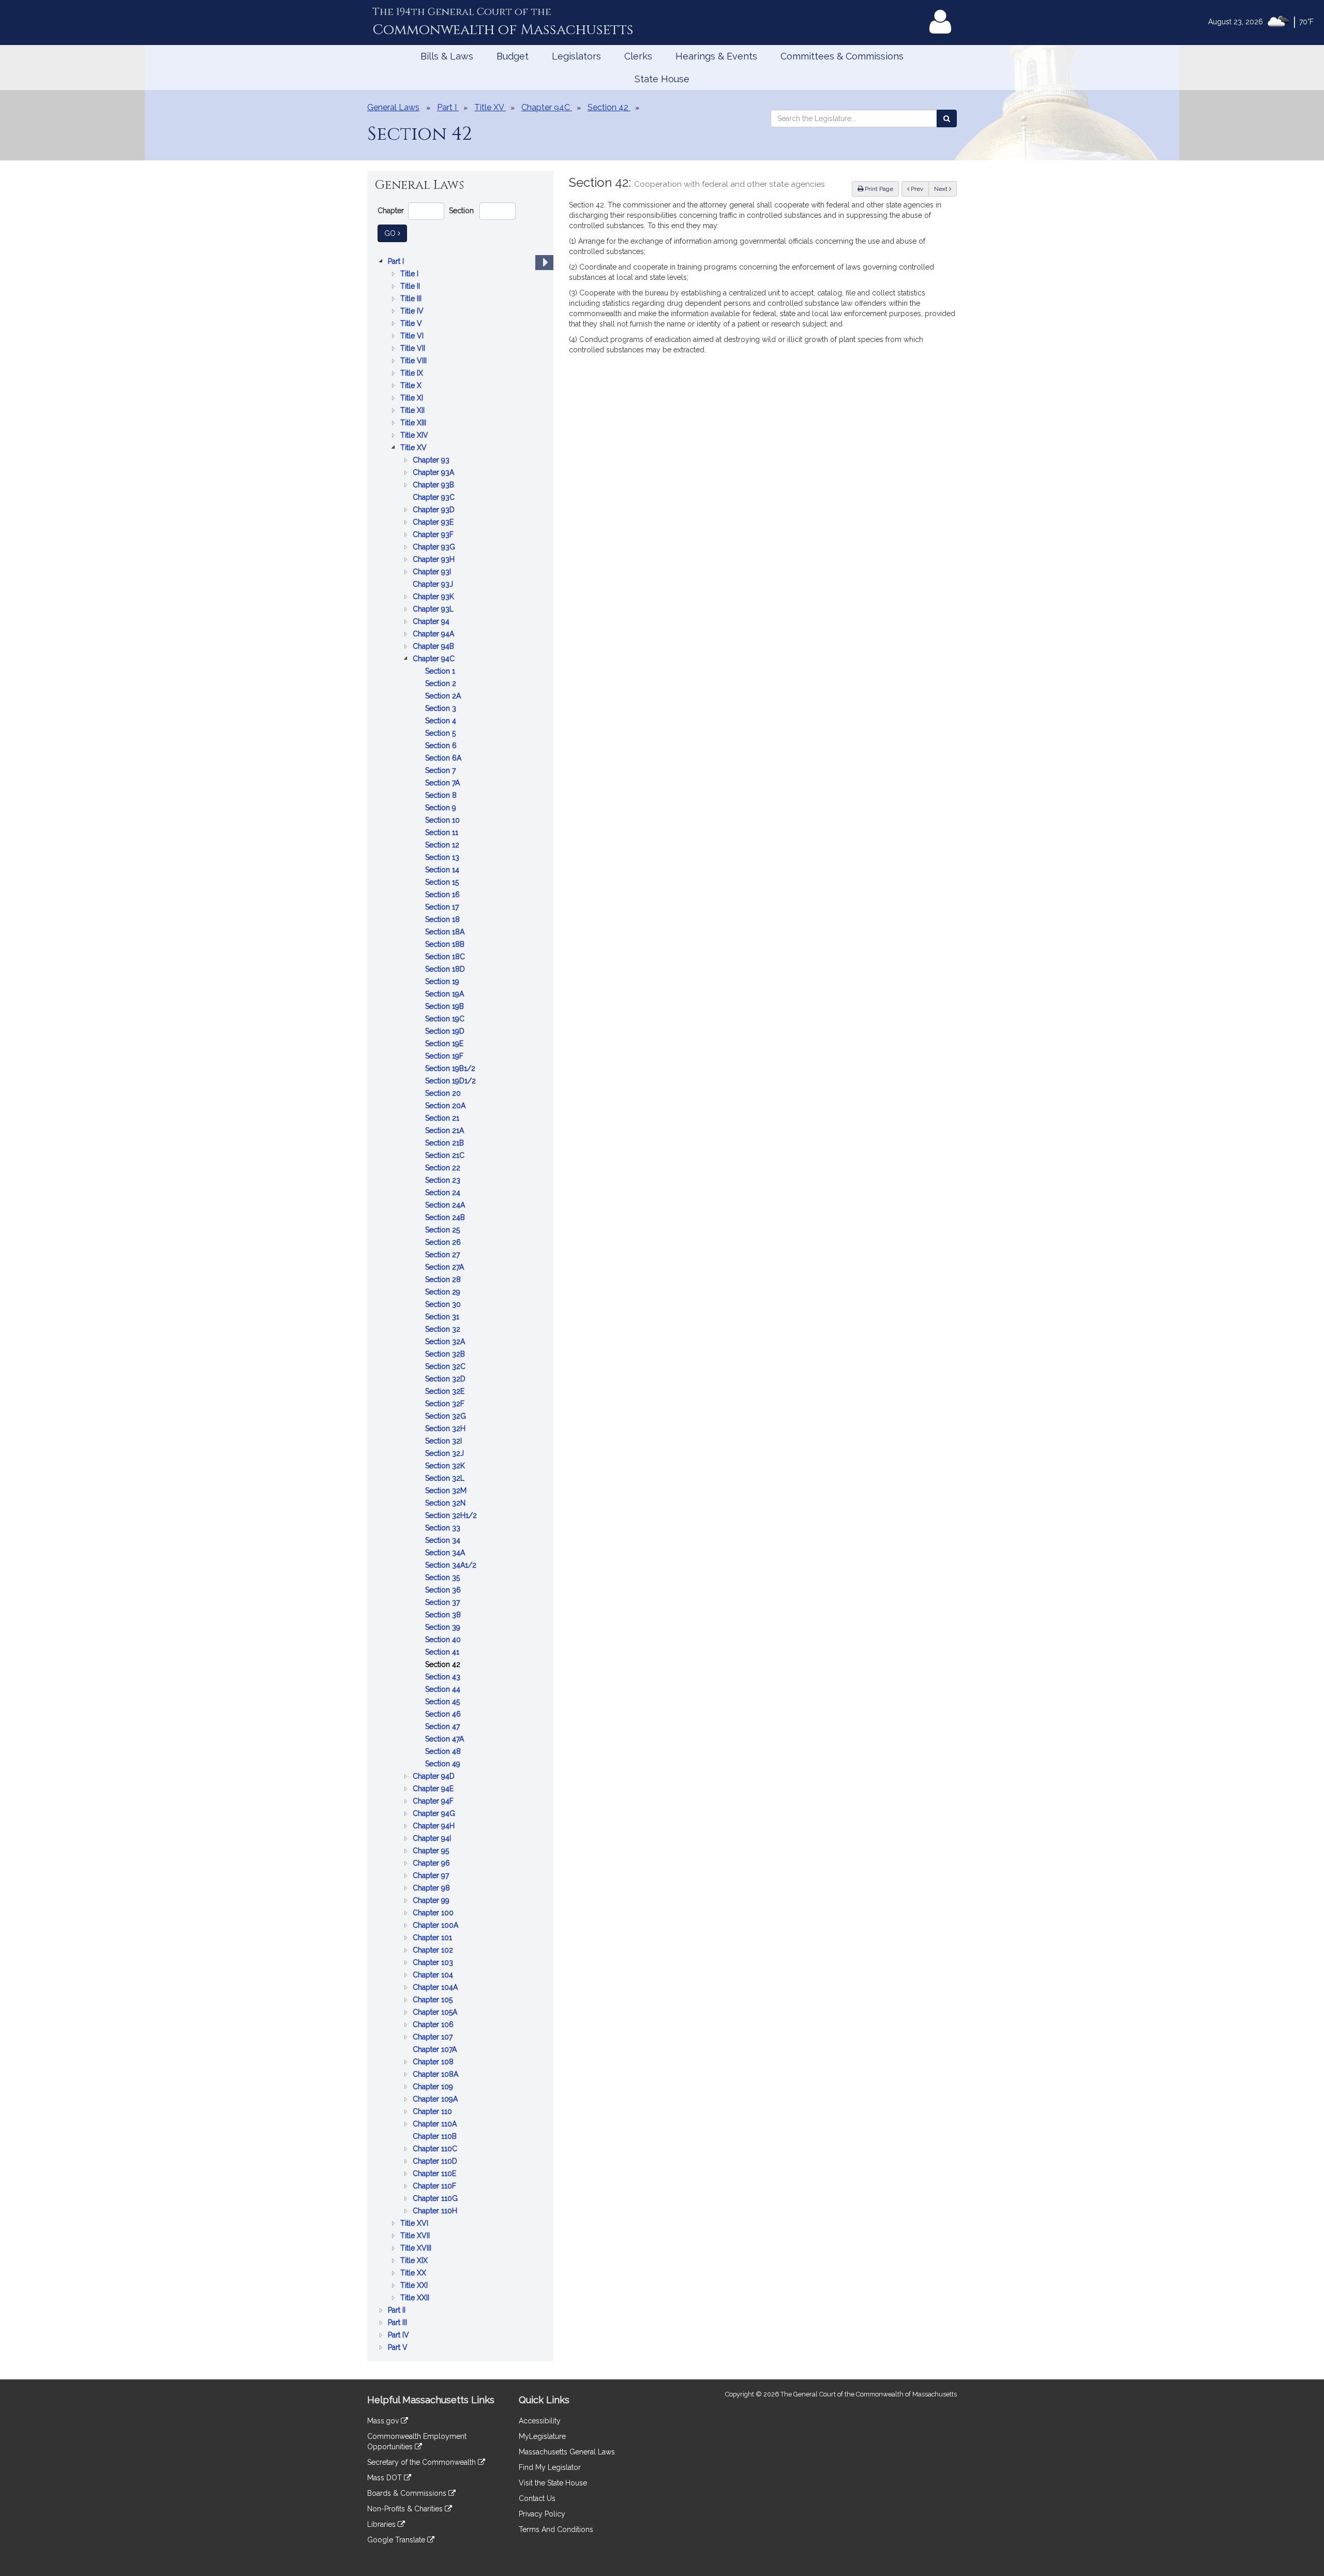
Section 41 (443, 1653)
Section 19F (445, 1057)
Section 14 (443, 870)
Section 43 (444, 1678)
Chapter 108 (434, 2063)
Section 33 (444, 1529)
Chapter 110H (436, 2212)
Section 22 (444, 1168)
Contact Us (537, 2498)
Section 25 (443, 1231)
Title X (412, 386)
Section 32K (446, 1466)
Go (396, 233)
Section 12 (443, 846)
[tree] (460, 1304)
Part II (398, 2311)
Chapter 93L (434, 610)
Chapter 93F (434, 535)
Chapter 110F (435, 2187)
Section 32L (446, 1479)
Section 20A (446, 1106)
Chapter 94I (433, 1839)
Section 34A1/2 (452, 1566)
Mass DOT (386, 2478)
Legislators (576, 56)
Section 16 (443, 895)
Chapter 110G (436, 2199)
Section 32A (446, 1342)
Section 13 (443, 858)
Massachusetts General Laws (567, 2452)
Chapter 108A (437, 2075)
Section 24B (446, 1218)
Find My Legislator (550, 2467)
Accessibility (540, 2421)
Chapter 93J (434, 585)
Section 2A (444, 697)
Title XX (414, 2274)
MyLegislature (542, 2436)
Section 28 (444, 1280)
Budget (513, 56)
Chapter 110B (436, 2137)
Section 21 (443, 1119)
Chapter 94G (435, 1814)
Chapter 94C (435, 659)
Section (461, 211)
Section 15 (443, 883)
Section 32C (446, 1367)
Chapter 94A (434, 635)
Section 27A (446, 1268)
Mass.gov (384, 2421)
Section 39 (444, 1628)
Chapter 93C (435, 498)
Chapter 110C (436, 2149)
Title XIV (415, 436)
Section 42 (444, 1665)
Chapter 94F (434, 1802)
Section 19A (446, 995)
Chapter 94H (435, 1827)
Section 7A (443, 784)
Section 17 (443, 908)
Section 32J (446, 1454)
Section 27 (443, 1255)
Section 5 (441, 734)
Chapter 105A (436, 2013)
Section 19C (446, 1019)
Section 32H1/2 (452, 1516)
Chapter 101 (433, 1938)
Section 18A (446, 933)
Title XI (413, 399)
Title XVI (415, 2224)
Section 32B (446, 1355)
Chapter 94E (434, 1789)
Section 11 (443, 833)
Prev (919, 189)
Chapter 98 (432, 1889)
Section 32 (444, 1330)
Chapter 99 (432, 1901)
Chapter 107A (436, 2050)
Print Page (878, 189)
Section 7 (441, 771)
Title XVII (416, 2236)
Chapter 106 (434, 2025)
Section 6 (442, 746)
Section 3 (442, 709)
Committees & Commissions (842, 56)
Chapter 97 (432, 1876)
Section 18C (446, 957)
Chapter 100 (434, 1914)
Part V (399, 2348)
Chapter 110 (433, 2112)
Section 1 (441, 672)
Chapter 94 (432, 622)
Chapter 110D (436, 2162)
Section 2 (442, 684)
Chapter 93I (433, 572)
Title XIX (415, 2261)
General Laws (393, 107)
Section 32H (446, 1429)
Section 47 (443, 1727)
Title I (410, 274)
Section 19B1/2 (451, 1069)
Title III (412, 299)
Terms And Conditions (556, 2529)
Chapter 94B (434, 647)
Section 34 (444, 1541)
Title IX (413, 374)
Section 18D (446, 970)
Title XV (415, 448)
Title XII (413, 411)
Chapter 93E (434, 523)
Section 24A (446, 1206)
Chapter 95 (432, 1851)
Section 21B (446, 1144)
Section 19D (446, 1032)
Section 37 (443, 1603)
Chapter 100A (437, 1926)
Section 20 (444, 1094)
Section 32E (446, 1392)
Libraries (382, 2524)
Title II (411, 287)
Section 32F (446, 1404)
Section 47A (446, 1740)
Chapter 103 (434, 1963)
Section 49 (444, 1765)
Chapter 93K (434, 597)
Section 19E (445, 1044)
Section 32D (446, 1380)
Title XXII (416, 2298)
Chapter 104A (436, 1988)
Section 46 (444, 1715)
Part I (397, 262)
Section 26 (444, 1243)
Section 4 (442, 721)
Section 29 (444, 1293)
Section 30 (444, 1305)
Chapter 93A (434, 473)
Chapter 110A (436, 2125)
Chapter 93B (434, 486)
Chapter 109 (434, 2087)
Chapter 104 (434, 1976)
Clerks (638, 56)
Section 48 (444, 1752)
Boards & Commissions (408, 2493)
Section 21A (446, 1131)
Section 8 (442, 796)
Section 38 (444, 1615)
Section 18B (446, 945)
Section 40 (444, 1640)
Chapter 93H (435, 560)
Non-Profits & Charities (406, 2509)
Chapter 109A (436, 2100)
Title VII (414, 349)
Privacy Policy (542, 2514)
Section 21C (446, 1156)
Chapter (391, 211)
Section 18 (443, 920)
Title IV (413, 312)
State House (662, 79)
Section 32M (447, 1491)
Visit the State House (553, 2483)
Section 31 (443, 1317)
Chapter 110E (435, 2174)
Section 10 (443, 821)
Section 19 (443, 982)
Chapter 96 (432, 1864)
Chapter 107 (434, 2038)
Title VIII (415, 361)
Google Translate (397, 2540)
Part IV (400, 2336)
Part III (398, 2323)
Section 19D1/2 (452, 1082)
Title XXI (415, 2286)
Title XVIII (417, 2249)
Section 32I (445, 1442)
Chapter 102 (434, 1951)
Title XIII (414, 423)
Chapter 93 (432, 461)
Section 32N (446, 1504)
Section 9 (442, 808)
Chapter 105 (434, 2000)
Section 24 (444, 1193)
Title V (412, 324)
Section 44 (444, 1690)
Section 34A (446, 1553)
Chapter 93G (435, 548)
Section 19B (446, 1007)
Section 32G (447, 1417)
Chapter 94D (435, 1777)
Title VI (413, 337)
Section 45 (443, 1702)
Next (942, 189)
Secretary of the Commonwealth (423, 2462)
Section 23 (444, 1181)
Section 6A (444, 759)
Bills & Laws (447, 56)
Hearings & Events (716, 56)
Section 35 (443, 1578)
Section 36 (444, 1591)
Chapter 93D (435, 510)
